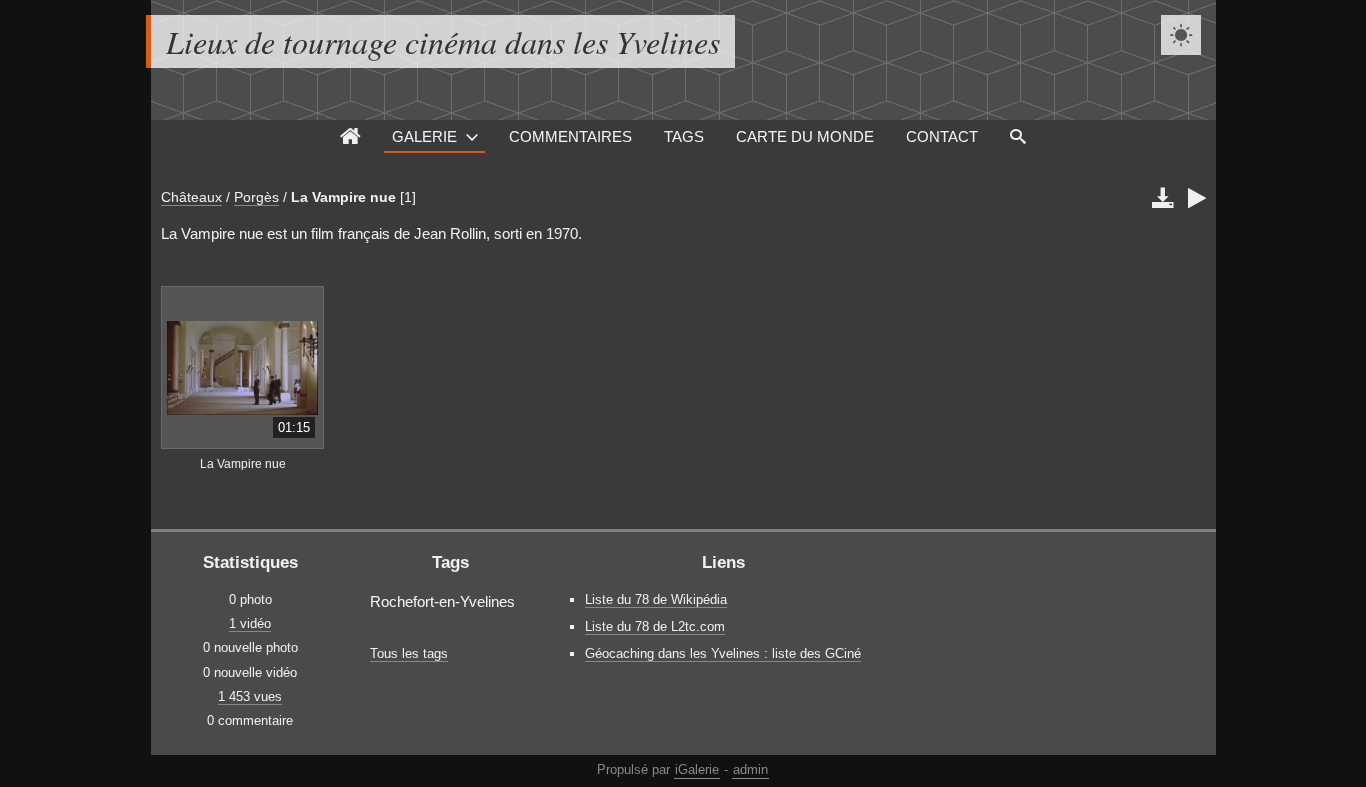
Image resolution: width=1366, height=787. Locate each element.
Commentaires (570, 136)
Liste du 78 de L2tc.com (655, 626)
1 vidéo (250, 623)
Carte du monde (805, 136)
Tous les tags (409, 653)
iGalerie (697, 769)
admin (750, 769)
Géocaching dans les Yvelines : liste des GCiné (723, 653)
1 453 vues (250, 696)
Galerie (424, 136)
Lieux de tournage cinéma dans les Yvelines (443, 41)
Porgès (256, 197)
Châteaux (191, 197)
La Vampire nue (343, 197)
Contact (942, 136)
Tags (684, 136)
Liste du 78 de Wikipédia (656, 599)
